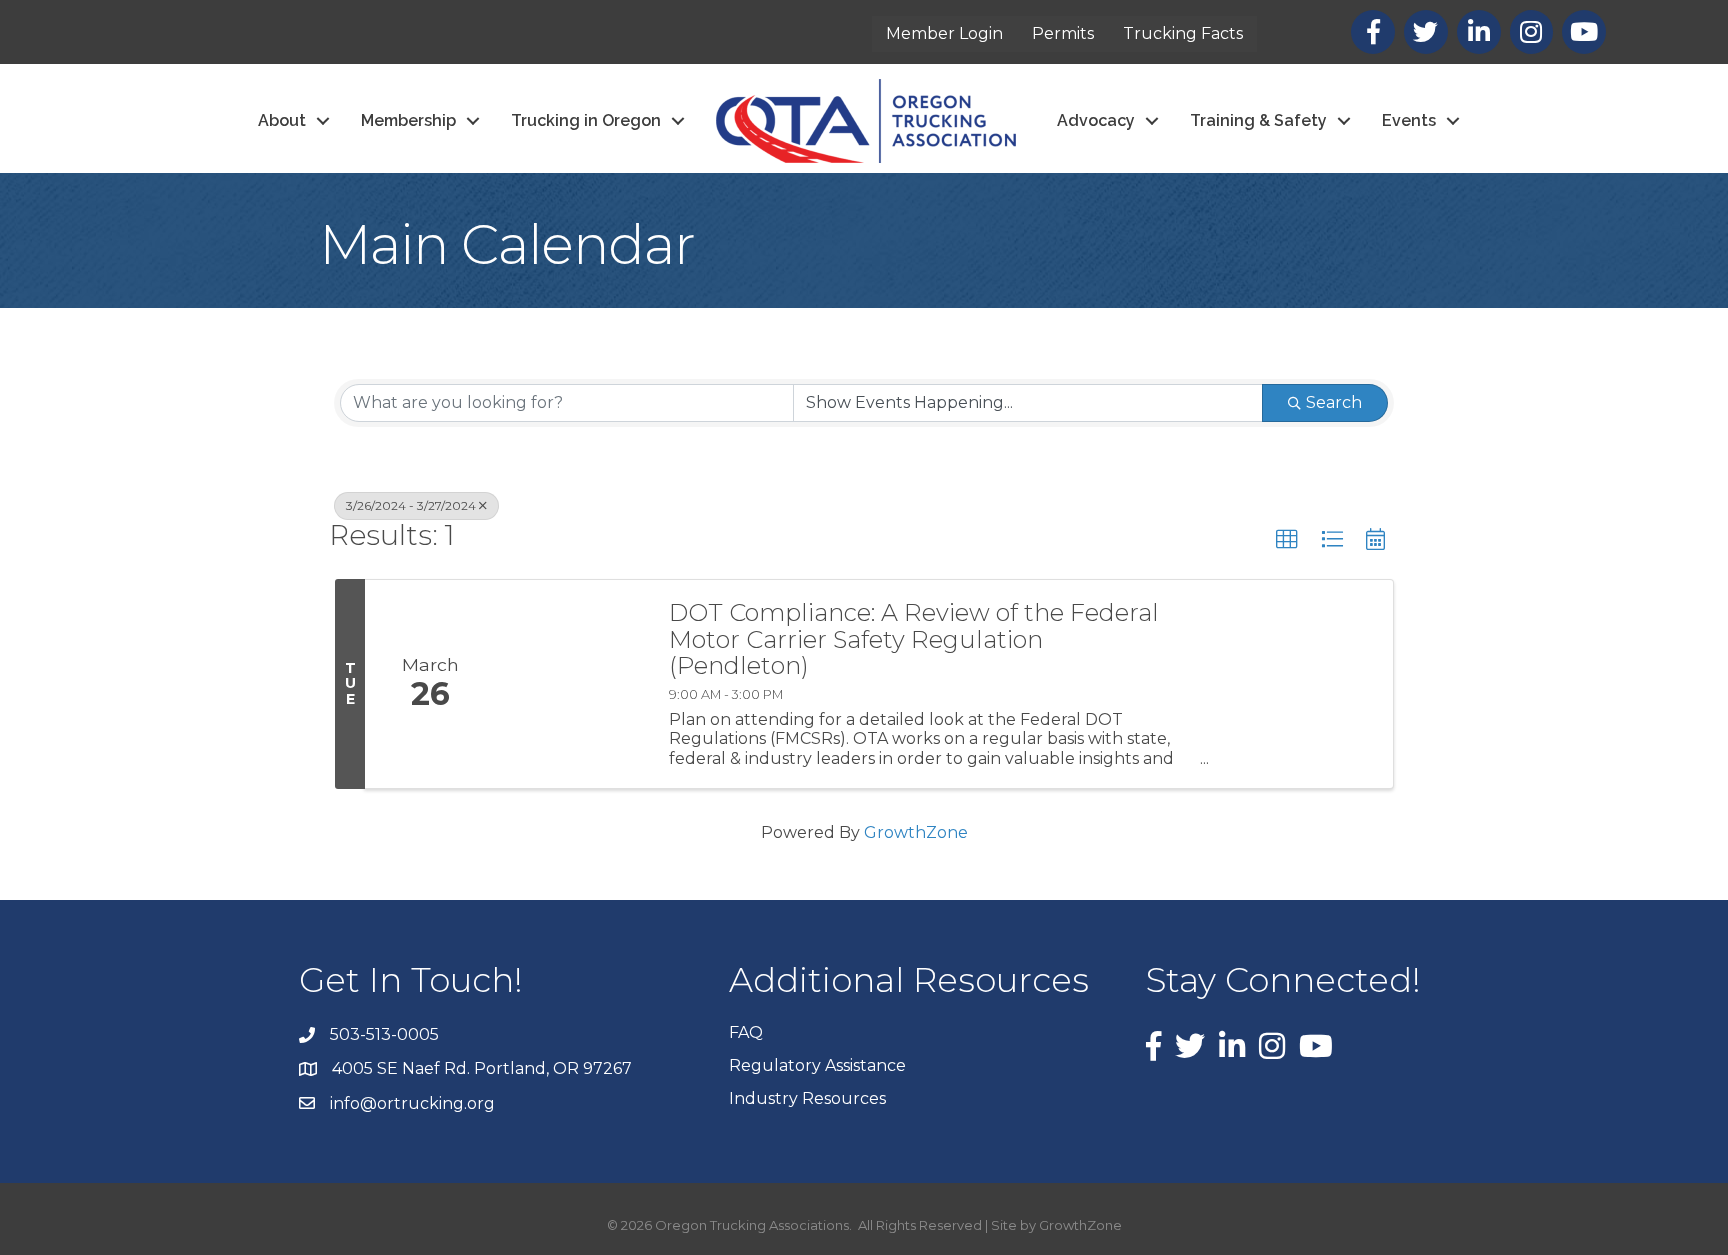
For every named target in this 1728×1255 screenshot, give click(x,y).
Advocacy (1096, 120)
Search (1334, 402)
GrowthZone (916, 832)
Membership (408, 120)
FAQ (746, 1032)
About (282, 120)
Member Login (944, 33)
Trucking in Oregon (586, 120)
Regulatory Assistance (817, 1065)
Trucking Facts (1183, 33)
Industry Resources (807, 1098)
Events (1409, 120)
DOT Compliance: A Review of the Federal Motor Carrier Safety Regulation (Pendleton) (914, 639)
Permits (1063, 33)
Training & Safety (1258, 120)
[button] (1287, 540)
